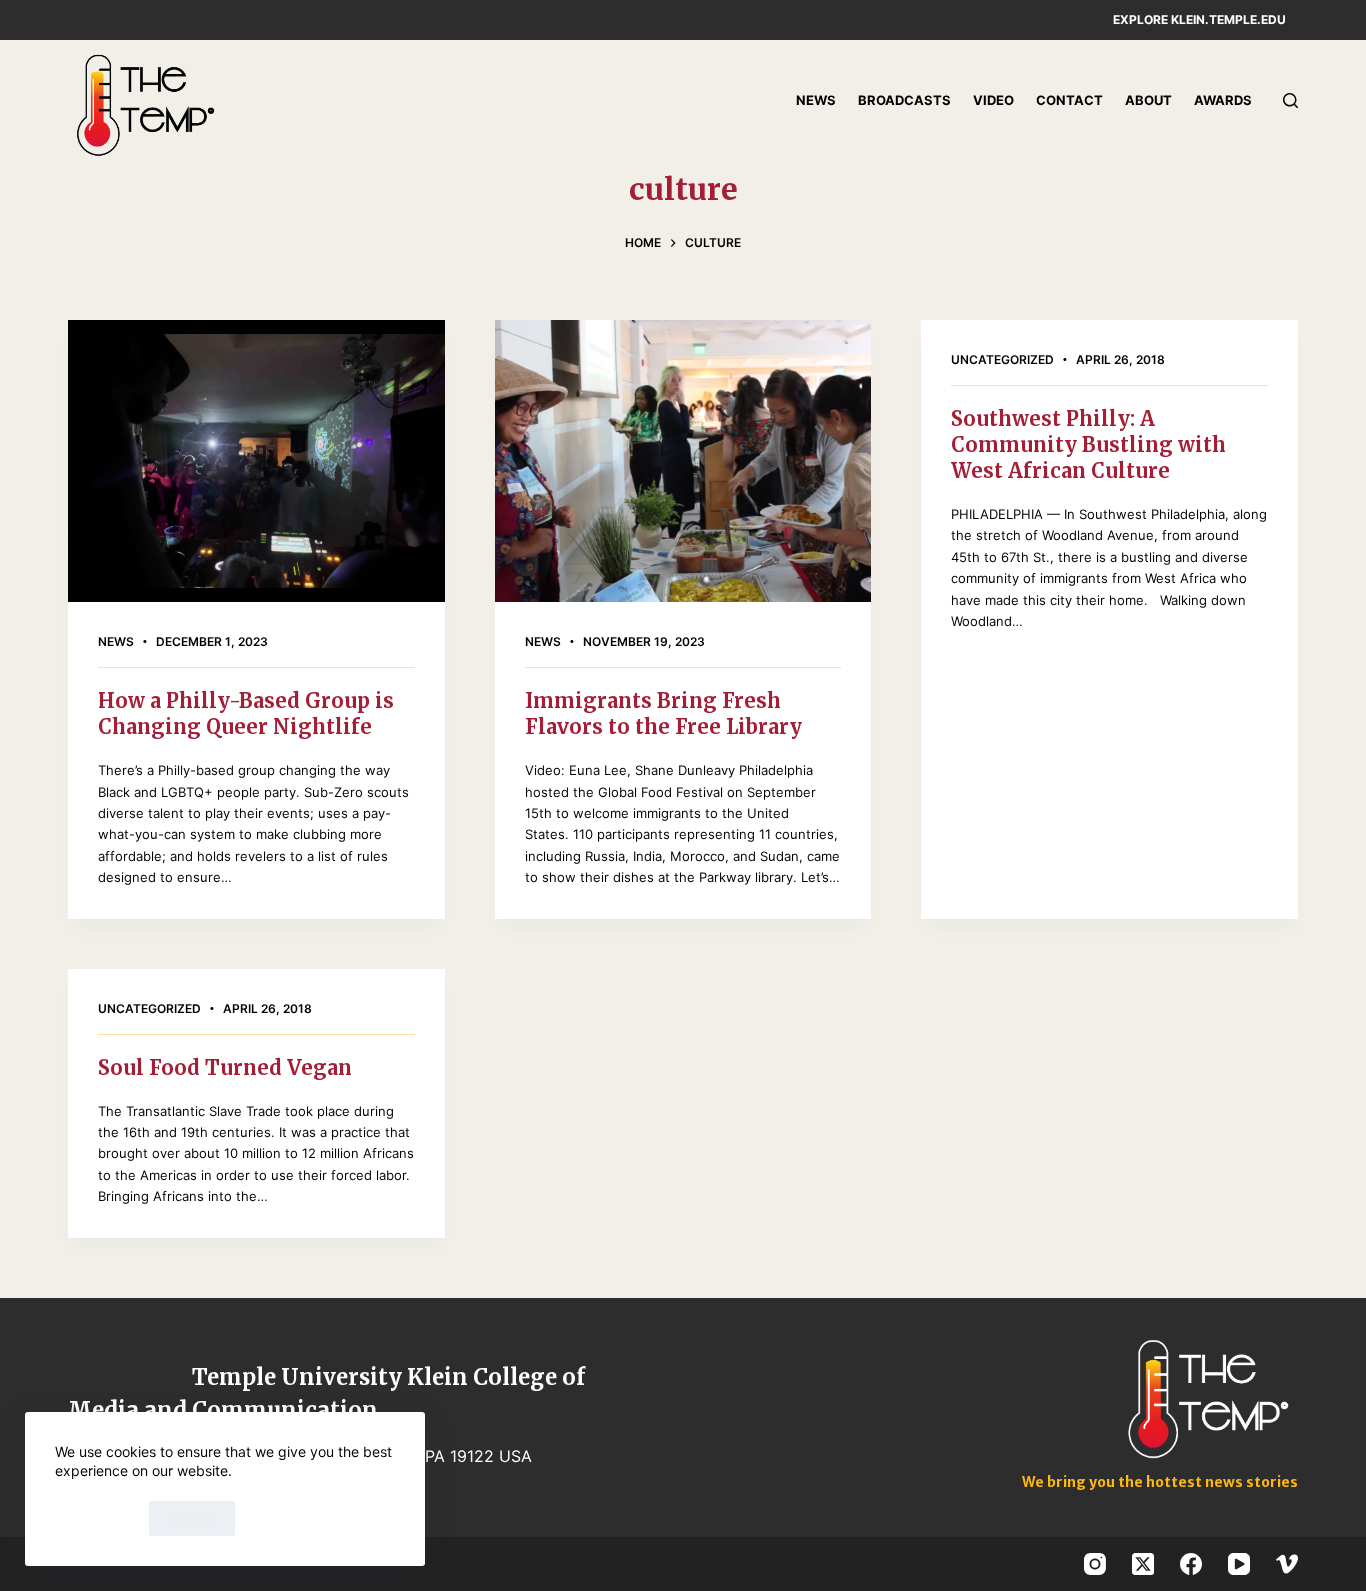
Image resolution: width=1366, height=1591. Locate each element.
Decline (192, 1518)
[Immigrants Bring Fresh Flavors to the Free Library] (683, 461)
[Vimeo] (1287, 1564)
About (1148, 100)
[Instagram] (1095, 1564)
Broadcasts (904, 100)
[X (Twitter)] (1143, 1564)
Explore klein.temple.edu (1199, 19)
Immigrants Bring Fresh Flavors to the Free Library (663, 713)
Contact (1069, 100)
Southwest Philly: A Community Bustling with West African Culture (1088, 444)
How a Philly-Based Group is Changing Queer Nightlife (246, 713)
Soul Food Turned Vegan (225, 1067)
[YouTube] (1239, 1564)
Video (993, 100)
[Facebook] (1191, 1564)
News (816, 100)
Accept (97, 1518)
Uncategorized (1002, 359)
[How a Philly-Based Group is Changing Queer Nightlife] (256, 461)
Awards (1223, 100)
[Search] (1290, 100)
